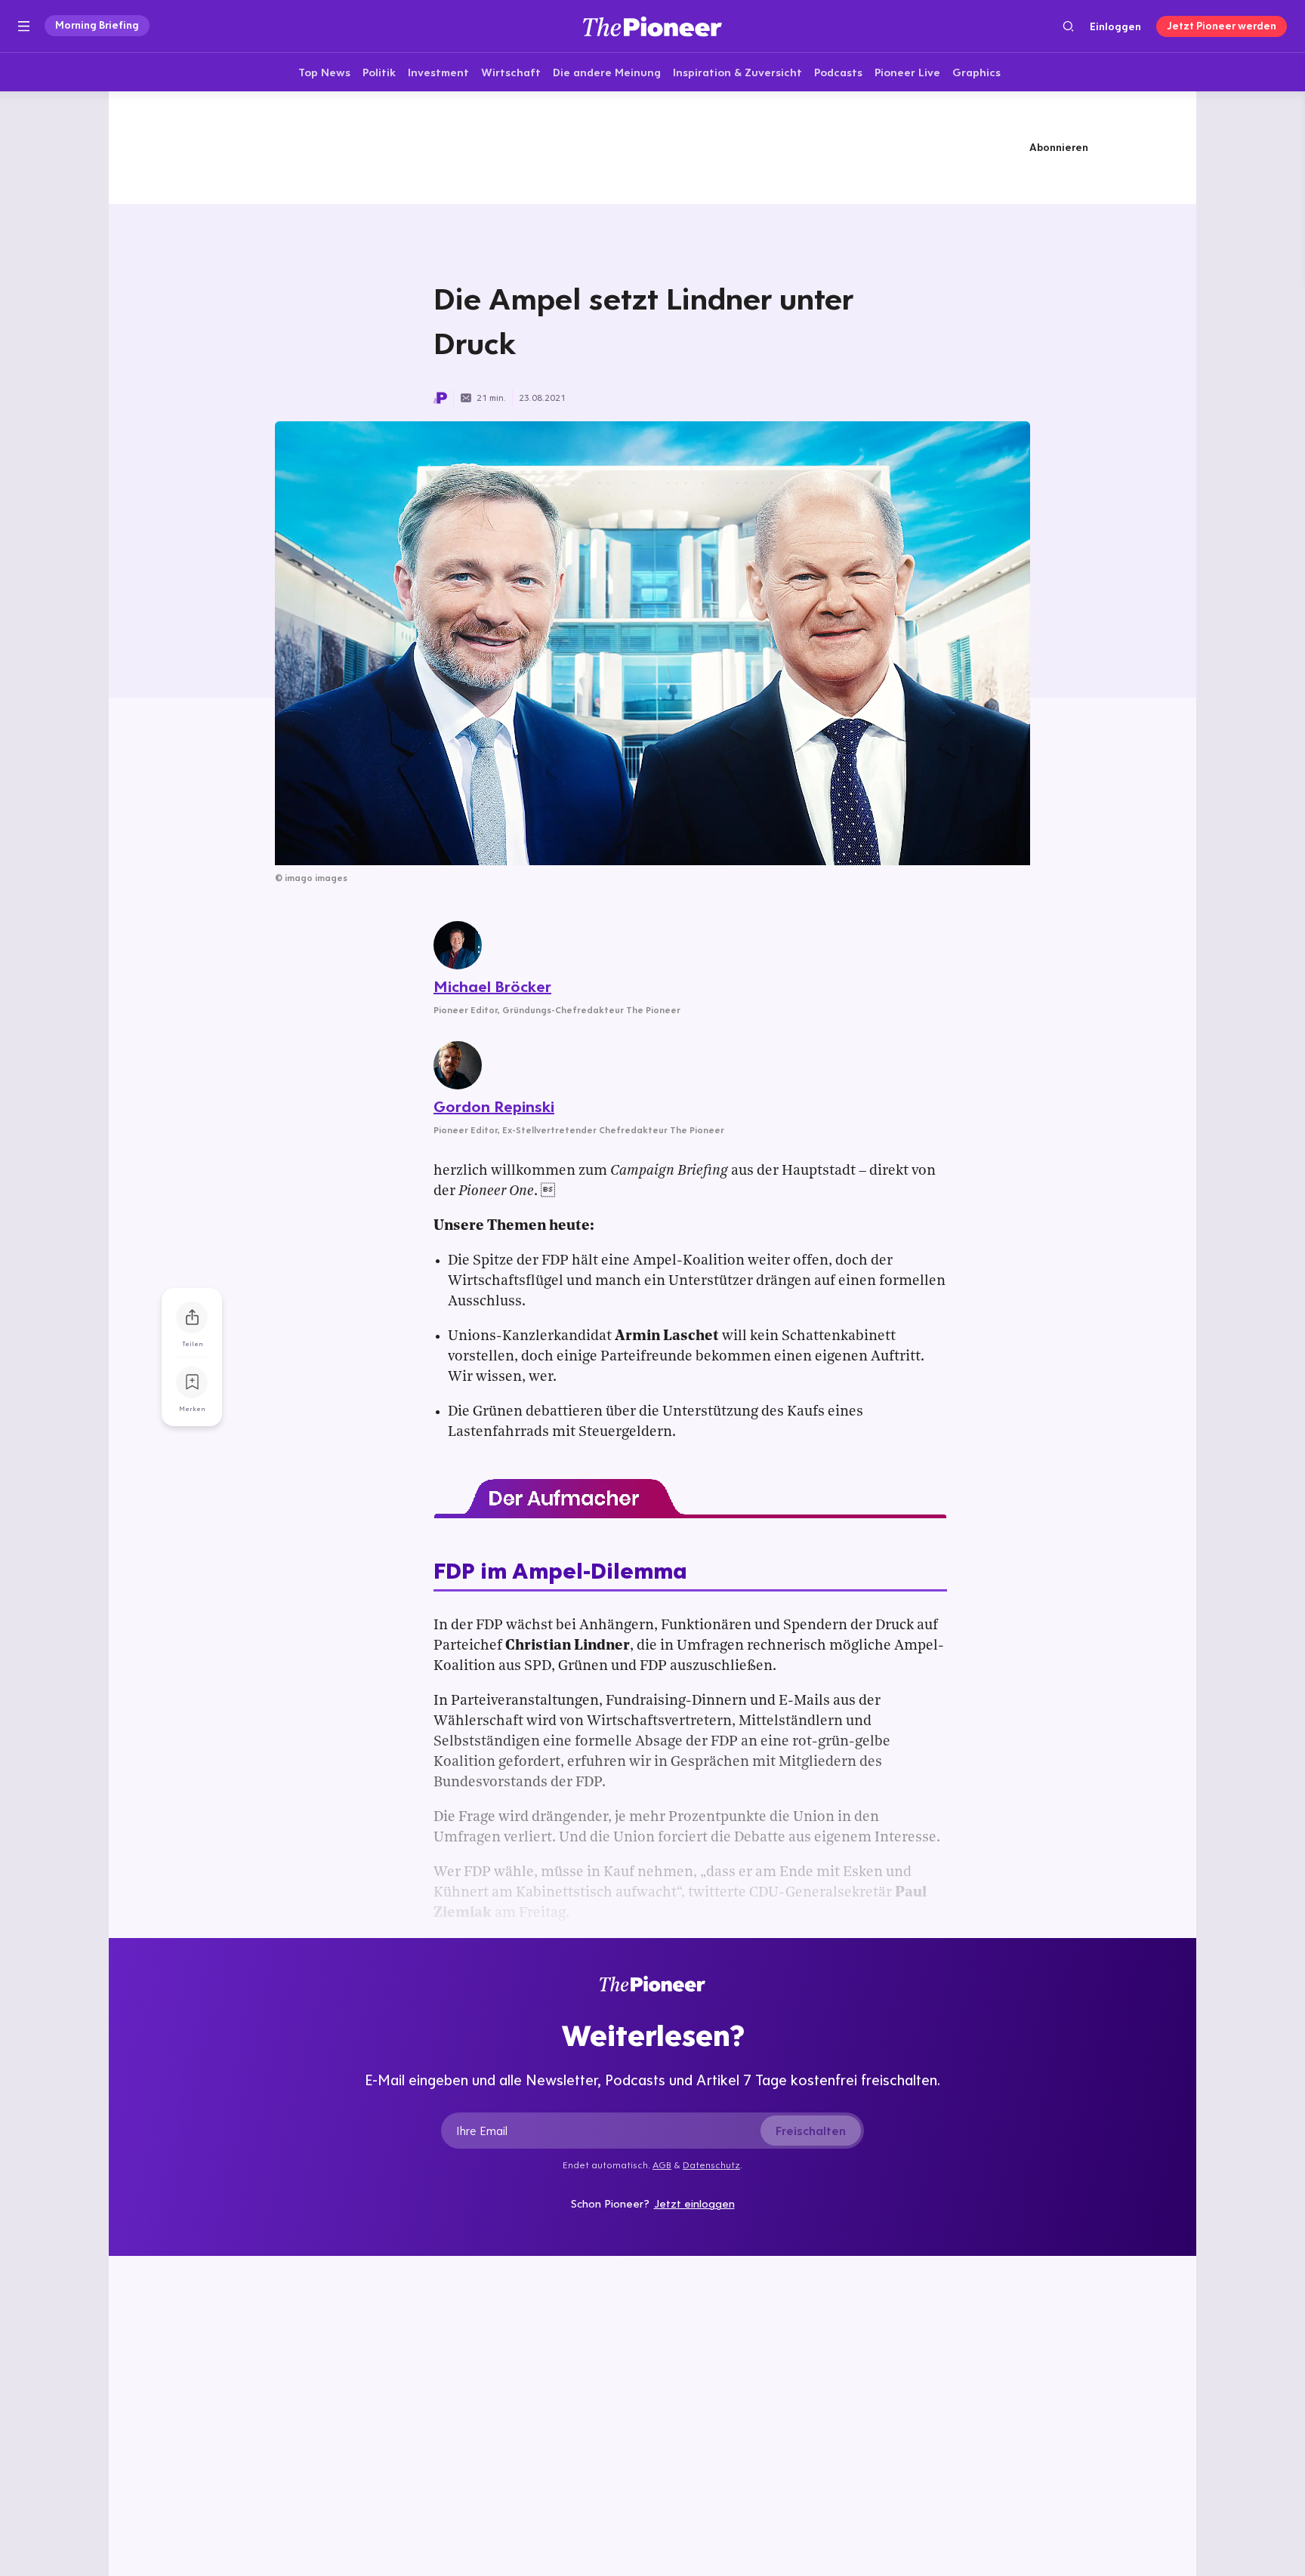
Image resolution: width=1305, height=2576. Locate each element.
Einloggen (1115, 26)
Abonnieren (1059, 147)
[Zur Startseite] (652, 26)
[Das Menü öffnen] (24, 26)
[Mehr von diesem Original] (652, 147)
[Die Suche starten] (1068, 26)
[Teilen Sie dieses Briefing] (192, 1317)
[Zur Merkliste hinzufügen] (192, 1382)
